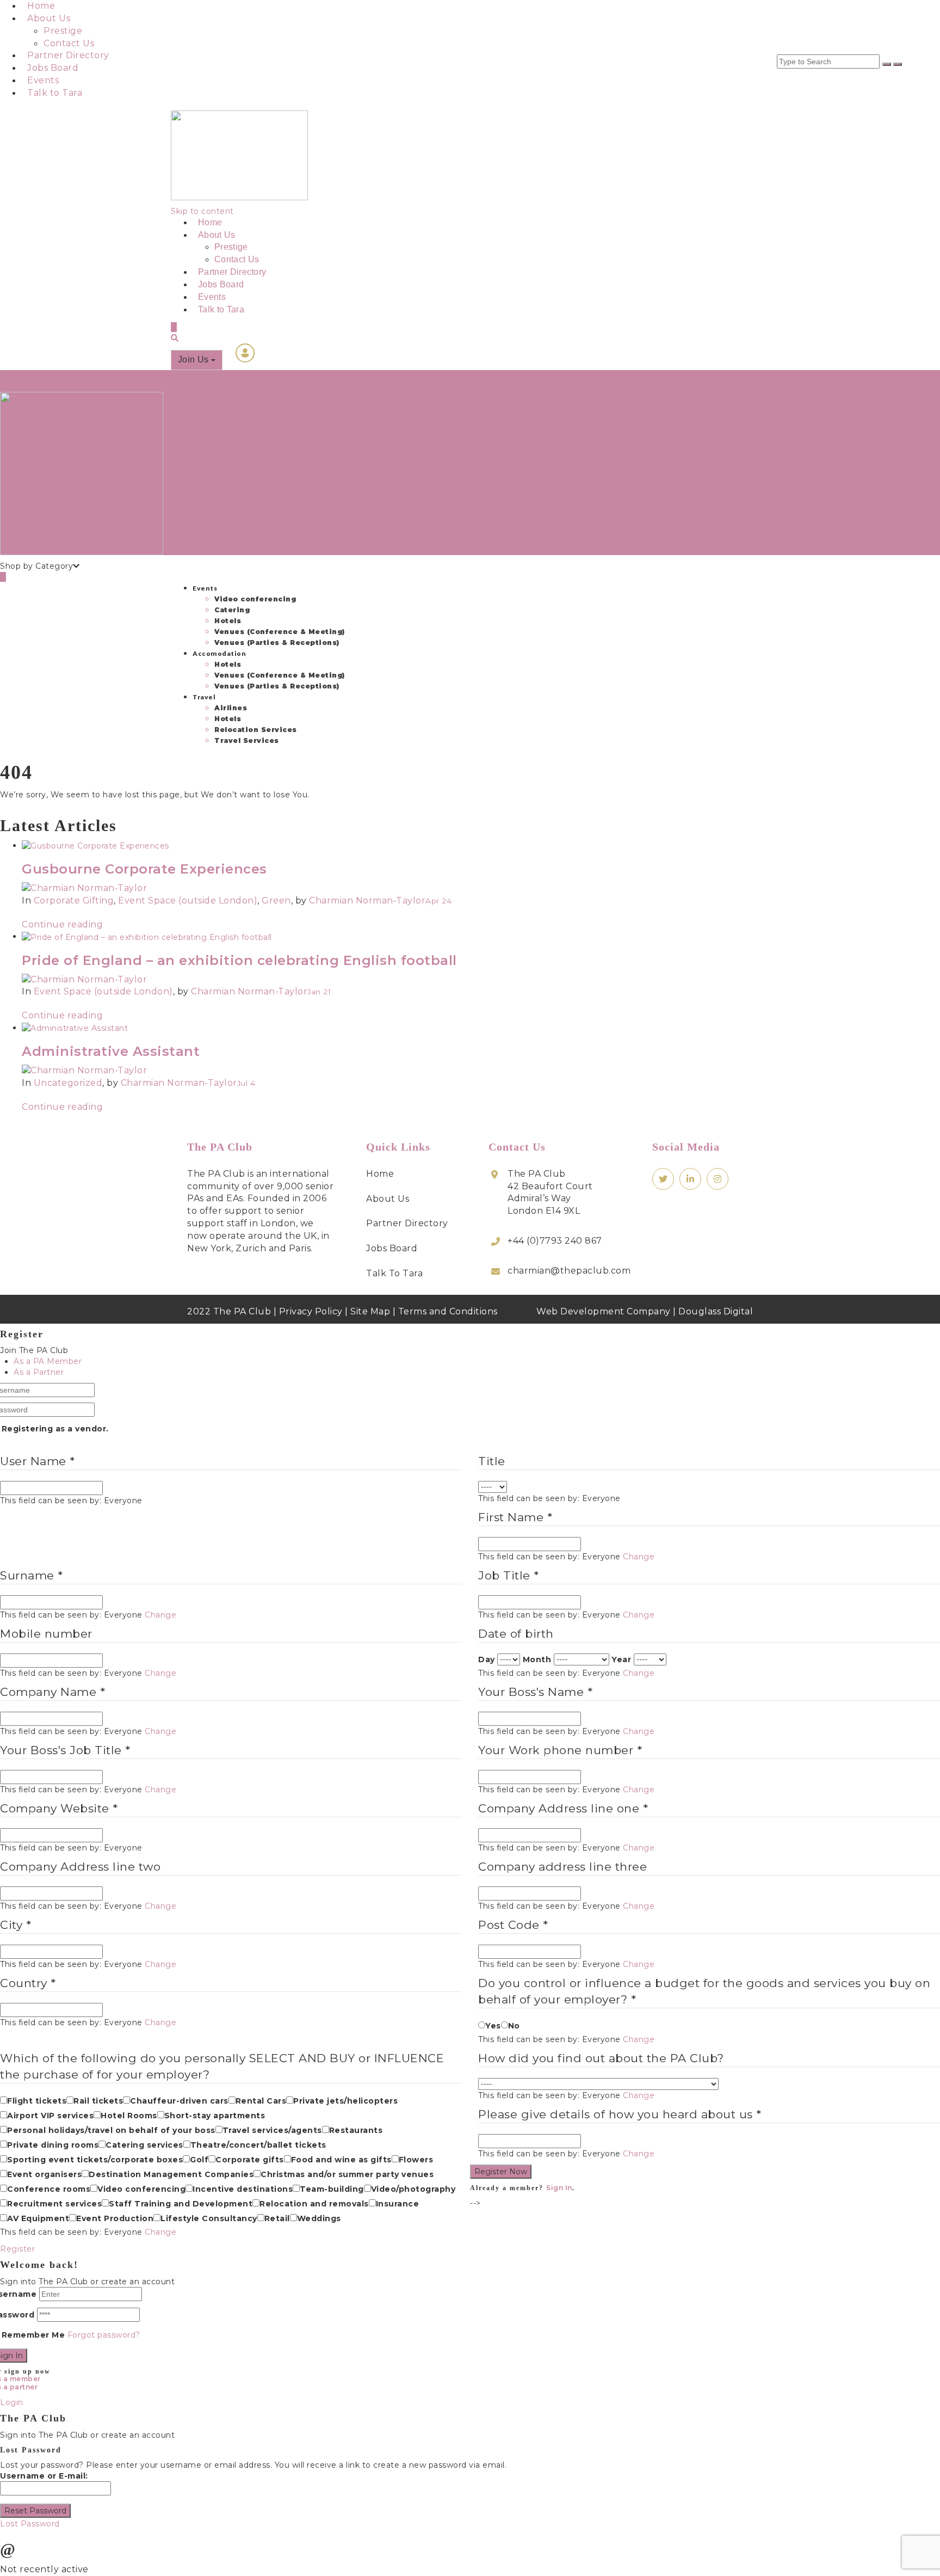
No (514, 2026)
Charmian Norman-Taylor (367, 900)
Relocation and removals (314, 2204)
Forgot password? (104, 2335)
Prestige (63, 31)
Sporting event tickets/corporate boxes (95, 2160)
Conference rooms (49, 2189)
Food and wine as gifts (341, 2160)
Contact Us (69, 43)
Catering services (144, 2145)
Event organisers (44, 2174)
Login (12, 376)
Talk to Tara (55, 93)
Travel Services (247, 740)
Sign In (559, 2188)
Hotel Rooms (129, 2116)
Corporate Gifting (74, 900)
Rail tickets (98, 2101)
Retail (277, 2218)
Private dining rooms (53, 2145)
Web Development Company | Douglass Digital (645, 1311)
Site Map (370, 1311)
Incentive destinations (243, 2189)
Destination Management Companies (171, 2174)
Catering (232, 610)
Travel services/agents (272, 2130)
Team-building (332, 2189)
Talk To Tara (394, 1273)
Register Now (501, 2172)
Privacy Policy (311, 1311)
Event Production (115, 2218)
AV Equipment (38, 2218)
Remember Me (33, 2335)
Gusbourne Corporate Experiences (144, 869)
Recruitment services (54, 2204)
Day (487, 1659)
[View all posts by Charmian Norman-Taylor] (84, 888)
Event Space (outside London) (188, 900)
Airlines (231, 708)
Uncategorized (68, 1083)
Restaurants (356, 2130)
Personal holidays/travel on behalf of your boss (111, 2130)
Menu (37, 376)
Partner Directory (68, 55)
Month (537, 1659)
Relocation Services (256, 730)
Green (276, 900)
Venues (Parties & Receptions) (277, 643)
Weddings (319, 2218)
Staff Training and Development (181, 2204)
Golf (199, 2160)
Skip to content (202, 211)
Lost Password (30, 2524)
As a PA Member (48, 1361)
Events (43, 80)
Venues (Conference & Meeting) (280, 632)
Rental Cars (261, 2101)
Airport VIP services (50, 2116)
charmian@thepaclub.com (569, 1271)
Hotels (228, 621)
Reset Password (35, 2511)
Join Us (194, 359)
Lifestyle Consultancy (209, 2218)
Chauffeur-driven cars (179, 2101)
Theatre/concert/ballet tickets (258, 2145)
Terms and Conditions (448, 1311)
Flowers (416, 2160)
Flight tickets (37, 2101)
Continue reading (62, 924)
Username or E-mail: (44, 2476)
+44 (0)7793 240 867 (555, 1241)
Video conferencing (255, 599)
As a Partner (39, 1372)
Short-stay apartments (215, 2116)
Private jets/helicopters (345, 2101)
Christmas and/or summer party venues (347, 2174)
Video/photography (413, 2189)
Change (639, 1557)
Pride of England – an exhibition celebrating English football (239, 960)
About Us (49, 18)
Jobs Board (53, 68)
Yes (493, 2026)
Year (621, 1659)
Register (17, 2249)
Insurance (398, 2204)
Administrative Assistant (111, 1051)
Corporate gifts (250, 2160)
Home (41, 6)
